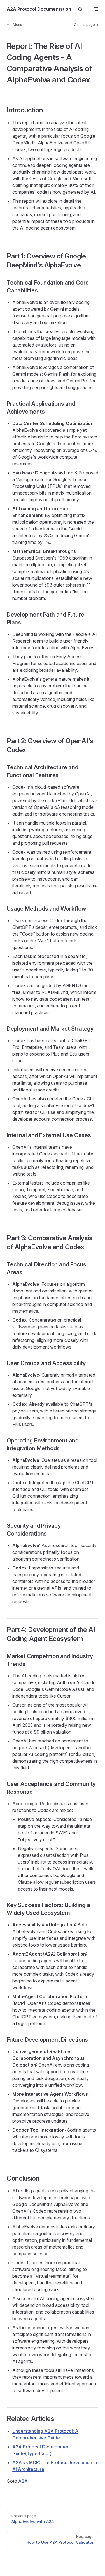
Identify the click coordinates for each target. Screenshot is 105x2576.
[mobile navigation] (96, 9)
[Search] (80, 9)
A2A (23, 2481)
